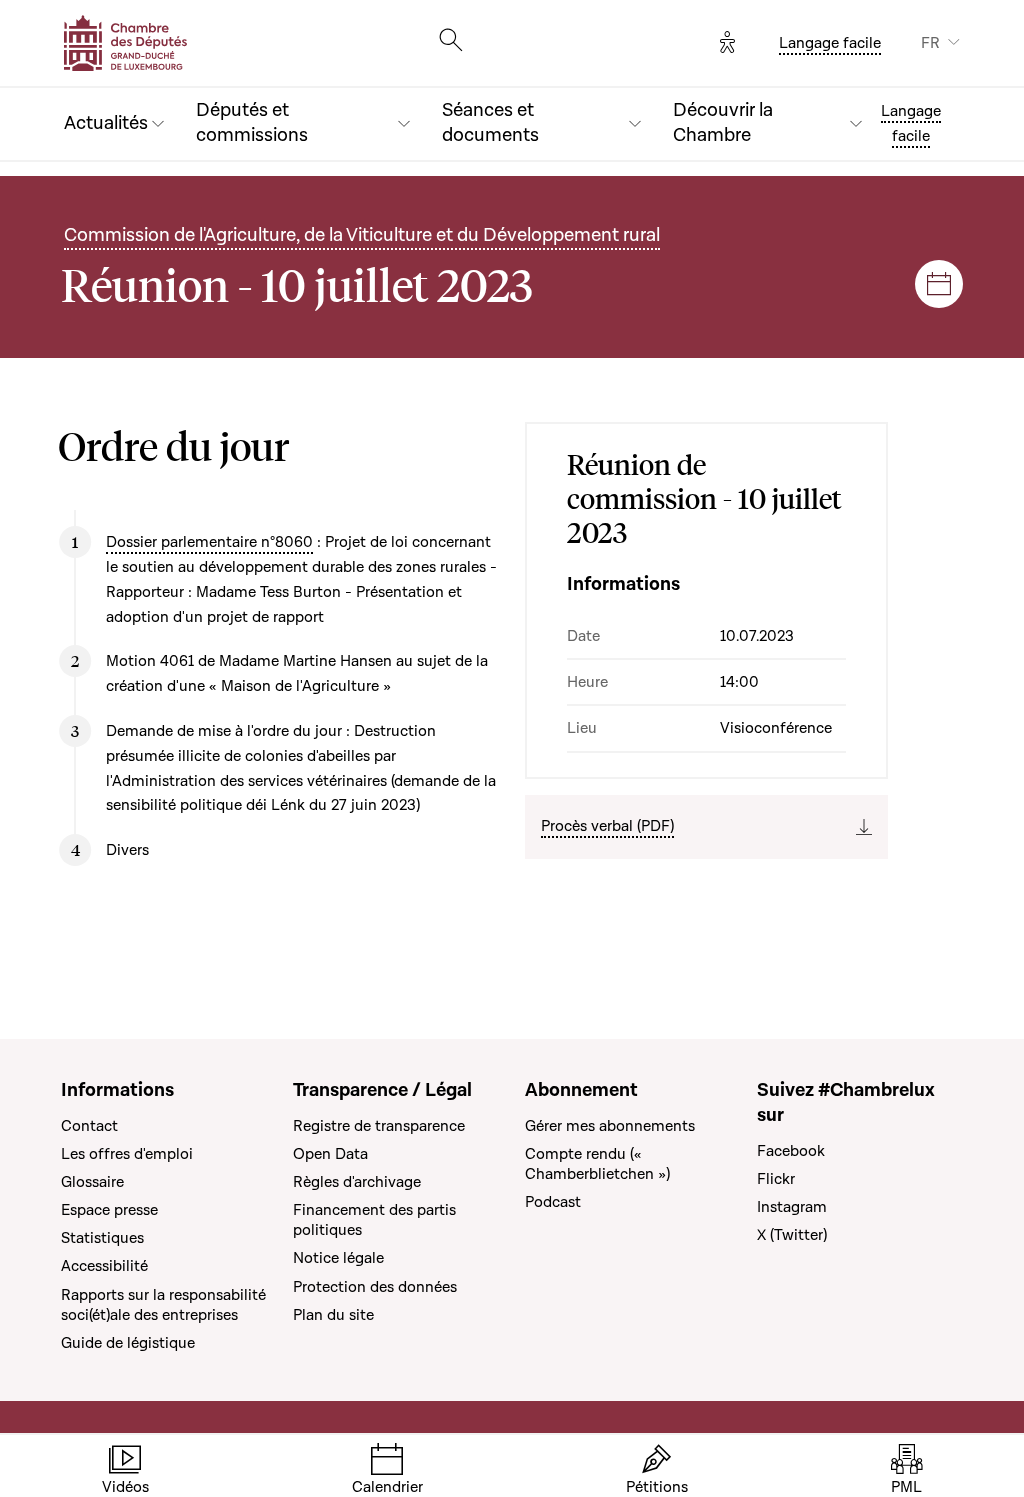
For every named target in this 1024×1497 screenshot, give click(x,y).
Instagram (792, 1207)
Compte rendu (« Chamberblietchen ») (597, 1164)
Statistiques (102, 1238)
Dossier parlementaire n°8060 (209, 542)
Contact (89, 1126)
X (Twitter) (792, 1235)
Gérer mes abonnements (610, 1126)
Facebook (791, 1151)
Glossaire (92, 1182)
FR (930, 43)
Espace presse (109, 1210)
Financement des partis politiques (374, 1220)
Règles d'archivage (357, 1182)
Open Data (330, 1154)
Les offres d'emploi (127, 1154)
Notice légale (338, 1258)
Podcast (553, 1202)
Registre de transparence (379, 1126)
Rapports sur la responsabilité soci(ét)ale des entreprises (163, 1305)
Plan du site (333, 1315)
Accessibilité (104, 1266)
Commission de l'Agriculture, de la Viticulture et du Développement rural (362, 235)
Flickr (776, 1179)
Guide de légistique (128, 1343)
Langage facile (830, 43)
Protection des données (375, 1287)
